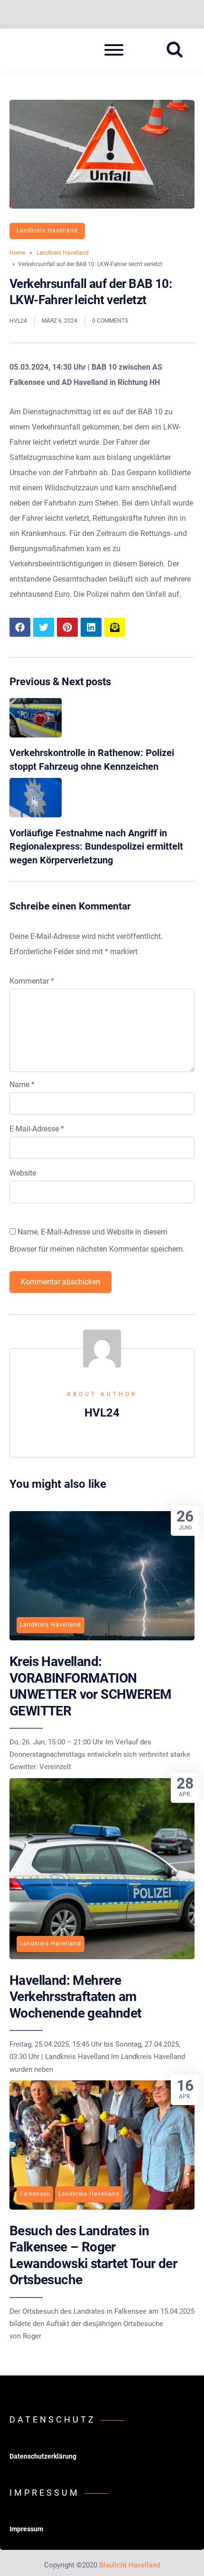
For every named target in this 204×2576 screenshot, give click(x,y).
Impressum (26, 2529)
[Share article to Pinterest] (67, 627)
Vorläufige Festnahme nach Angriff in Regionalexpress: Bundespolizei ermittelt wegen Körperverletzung (96, 847)
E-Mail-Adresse (37, 1129)
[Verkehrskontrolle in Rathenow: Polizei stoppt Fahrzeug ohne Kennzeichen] (36, 735)
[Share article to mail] (115, 627)
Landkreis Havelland (47, 230)
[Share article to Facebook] (20, 627)
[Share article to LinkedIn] (91, 627)
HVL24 (18, 321)
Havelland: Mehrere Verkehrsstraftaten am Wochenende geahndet (75, 1997)
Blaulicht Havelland (130, 2565)
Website (23, 1173)
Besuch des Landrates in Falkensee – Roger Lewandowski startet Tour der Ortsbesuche (93, 2255)
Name (22, 1085)
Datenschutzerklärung (43, 2456)
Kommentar (32, 981)
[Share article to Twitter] (44, 627)
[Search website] (178, 50)
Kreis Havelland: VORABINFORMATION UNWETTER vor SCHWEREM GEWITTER (90, 1686)
